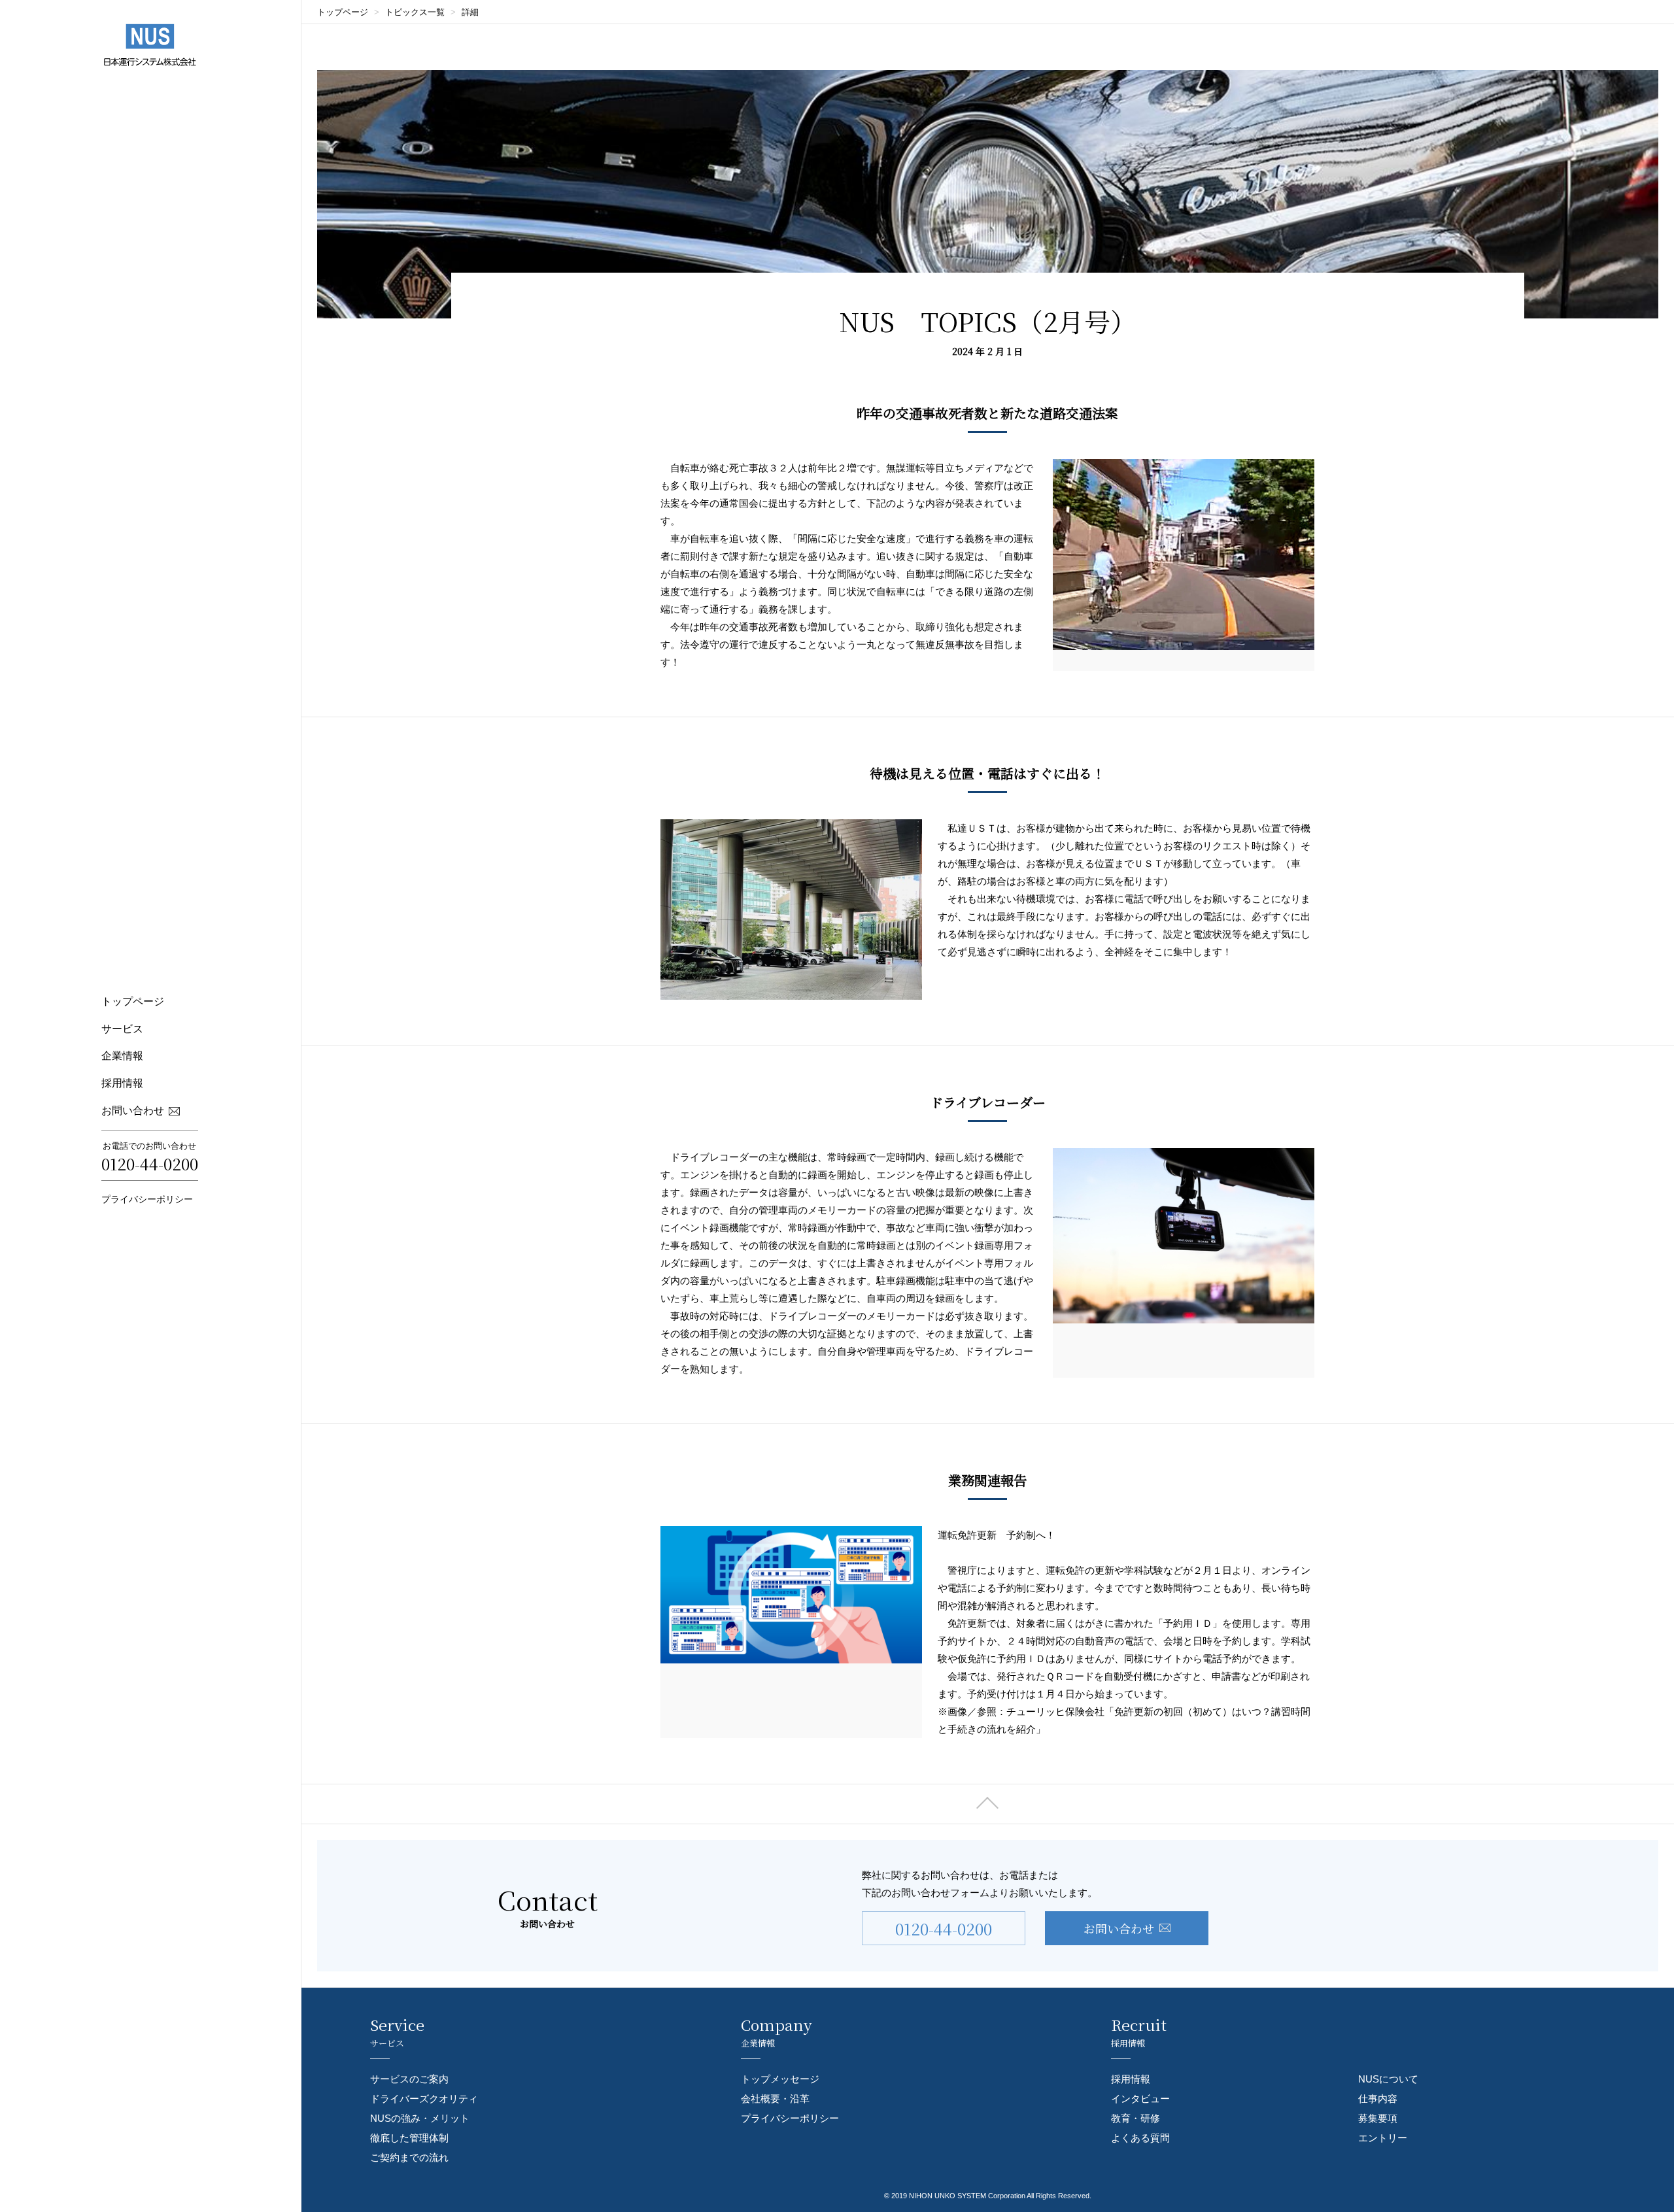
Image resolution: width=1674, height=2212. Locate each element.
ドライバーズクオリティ (424, 2099)
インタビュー (1140, 2099)
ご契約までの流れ (409, 2157)
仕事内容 (1378, 2099)
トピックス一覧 (415, 12)
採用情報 (122, 1083)
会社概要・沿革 (775, 2099)
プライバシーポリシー (147, 1199)
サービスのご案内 (409, 2079)
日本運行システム (150, 45)
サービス (122, 1029)
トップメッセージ (780, 2079)
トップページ (133, 1001)
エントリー (1383, 2138)
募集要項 (1378, 2118)
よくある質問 (1140, 2138)
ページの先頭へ (988, 1804)
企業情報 (122, 1056)
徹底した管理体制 (409, 2138)
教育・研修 (1136, 2118)
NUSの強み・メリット (420, 2118)
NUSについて (1388, 2079)
